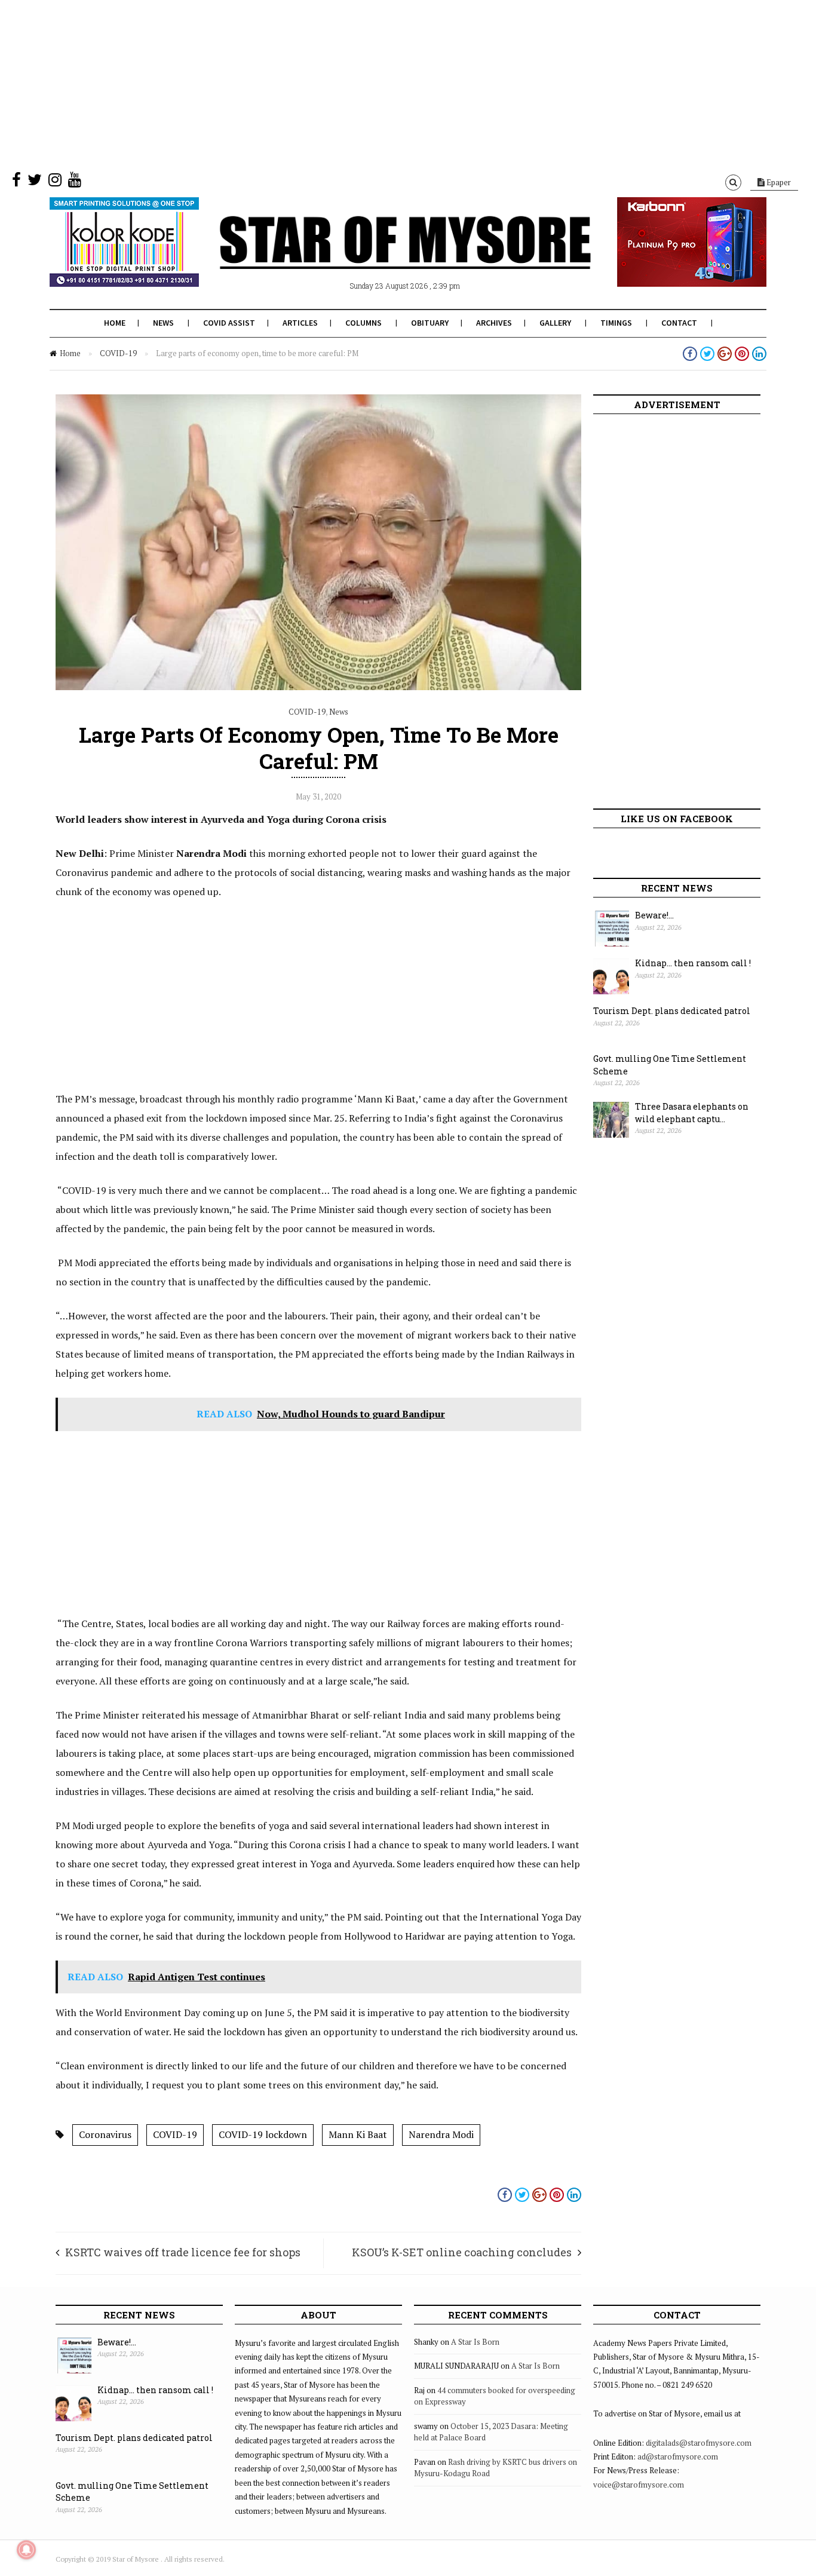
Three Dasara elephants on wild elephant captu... (692, 1113)
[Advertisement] (358, 84)
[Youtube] (75, 182)
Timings (616, 323)
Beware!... (654, 915)
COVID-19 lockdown (263, 2134)
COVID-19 (118, 353)
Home (115, 323)
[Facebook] (16, 182)
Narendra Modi (441, 2134)
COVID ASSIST (229, 323)
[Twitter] (35, 182)
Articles (300, 323)
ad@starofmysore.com (678, 2456)
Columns (363, 323)
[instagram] (55, 182)
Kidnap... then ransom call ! (693, 963)
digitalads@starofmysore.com (699, 2443)
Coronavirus (105, 2134)
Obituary (430, 323)
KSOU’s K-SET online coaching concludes (462, 2252)
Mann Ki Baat (358, 2134)
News (163, 323)
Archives (494, 323)
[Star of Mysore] (378, 256)
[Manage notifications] (26, 2550)
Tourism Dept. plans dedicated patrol (672, 1011)
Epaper (778, 182)
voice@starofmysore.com (639, 2485)
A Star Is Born (475, 2342)
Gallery (555, 323)
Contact (679, 323)
